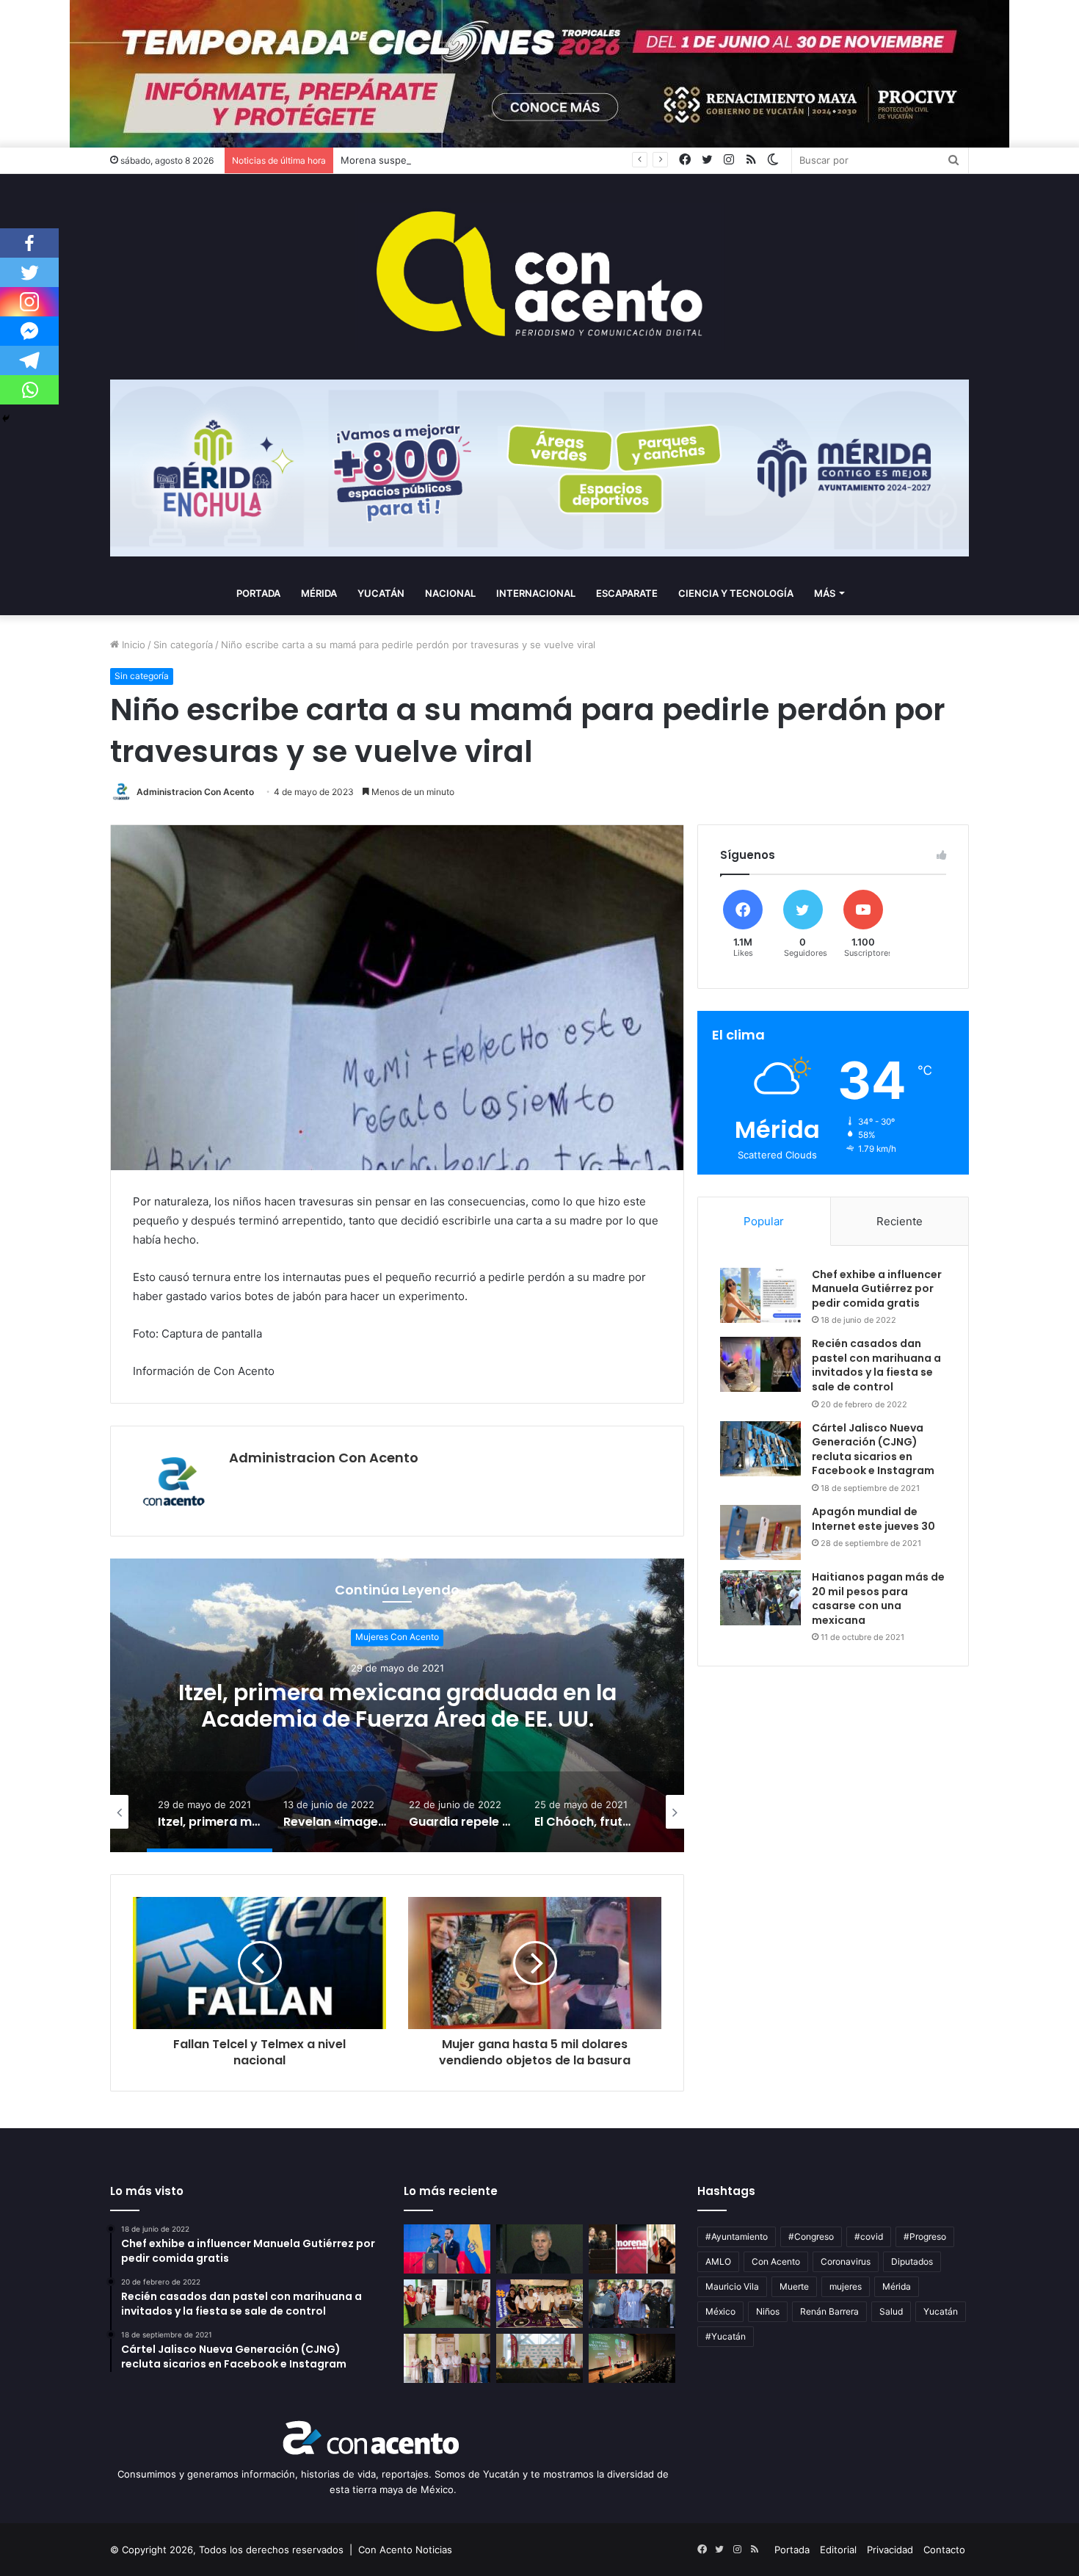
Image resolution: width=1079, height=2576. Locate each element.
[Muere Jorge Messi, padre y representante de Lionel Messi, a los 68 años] (539, 2249)
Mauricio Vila (732, 2286)
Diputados (912, 2261)
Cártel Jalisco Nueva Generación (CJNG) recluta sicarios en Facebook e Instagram (873, 1450)
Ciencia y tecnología (736, 593)
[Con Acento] (539, 277)
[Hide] (6, 418)
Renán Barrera (829, 2311)
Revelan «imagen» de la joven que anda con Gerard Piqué (397, 1706)
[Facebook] (29, 243)
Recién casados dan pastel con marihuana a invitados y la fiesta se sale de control (876, 1365)
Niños (768, 2311)
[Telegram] (29, 360)
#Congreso (811, 2236)
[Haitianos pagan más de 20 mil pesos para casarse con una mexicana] (760, 1598)
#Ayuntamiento (737, 2236)
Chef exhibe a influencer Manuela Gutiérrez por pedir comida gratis (877, 1289)
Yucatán (381, 593)
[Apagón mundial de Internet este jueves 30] (760, 1532)
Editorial (838, 2550)
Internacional (536, 593)
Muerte (794, 2286)
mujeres (846, 2286)
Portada (258, 593)
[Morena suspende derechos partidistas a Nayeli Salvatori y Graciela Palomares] (632, 2249)
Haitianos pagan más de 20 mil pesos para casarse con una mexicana (878, 1599)
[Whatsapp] (29, 390)
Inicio (132, 645)
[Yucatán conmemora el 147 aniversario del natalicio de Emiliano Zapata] (632, 2304)
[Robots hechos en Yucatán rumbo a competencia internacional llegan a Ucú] (539, 2304)
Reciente (900, 1221)
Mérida (319, 593)
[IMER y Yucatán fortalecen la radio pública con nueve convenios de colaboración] (539, 2358)
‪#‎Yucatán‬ (726, 2336)
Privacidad (890, 2550)
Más (825, 593)
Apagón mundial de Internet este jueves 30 (873, 1519)
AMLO (718, 2261)
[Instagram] (29, 302)
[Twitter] (29, 272)
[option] (397, 1705)
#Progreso (925, 2236)
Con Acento (776, 2261)
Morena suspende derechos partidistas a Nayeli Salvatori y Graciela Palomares (520, 160)
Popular (764, 1221)
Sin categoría (183, 645)
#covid (869, 2236)
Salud (891, 2311)
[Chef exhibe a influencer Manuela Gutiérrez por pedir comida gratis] (760, 1295)
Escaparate (627, 593)
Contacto (944, 2550)
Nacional (450, 593)
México (720, 2311)
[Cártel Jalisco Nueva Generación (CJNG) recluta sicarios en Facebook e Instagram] (760, 1449)
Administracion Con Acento (195, 792)
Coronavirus (846, 2261)
